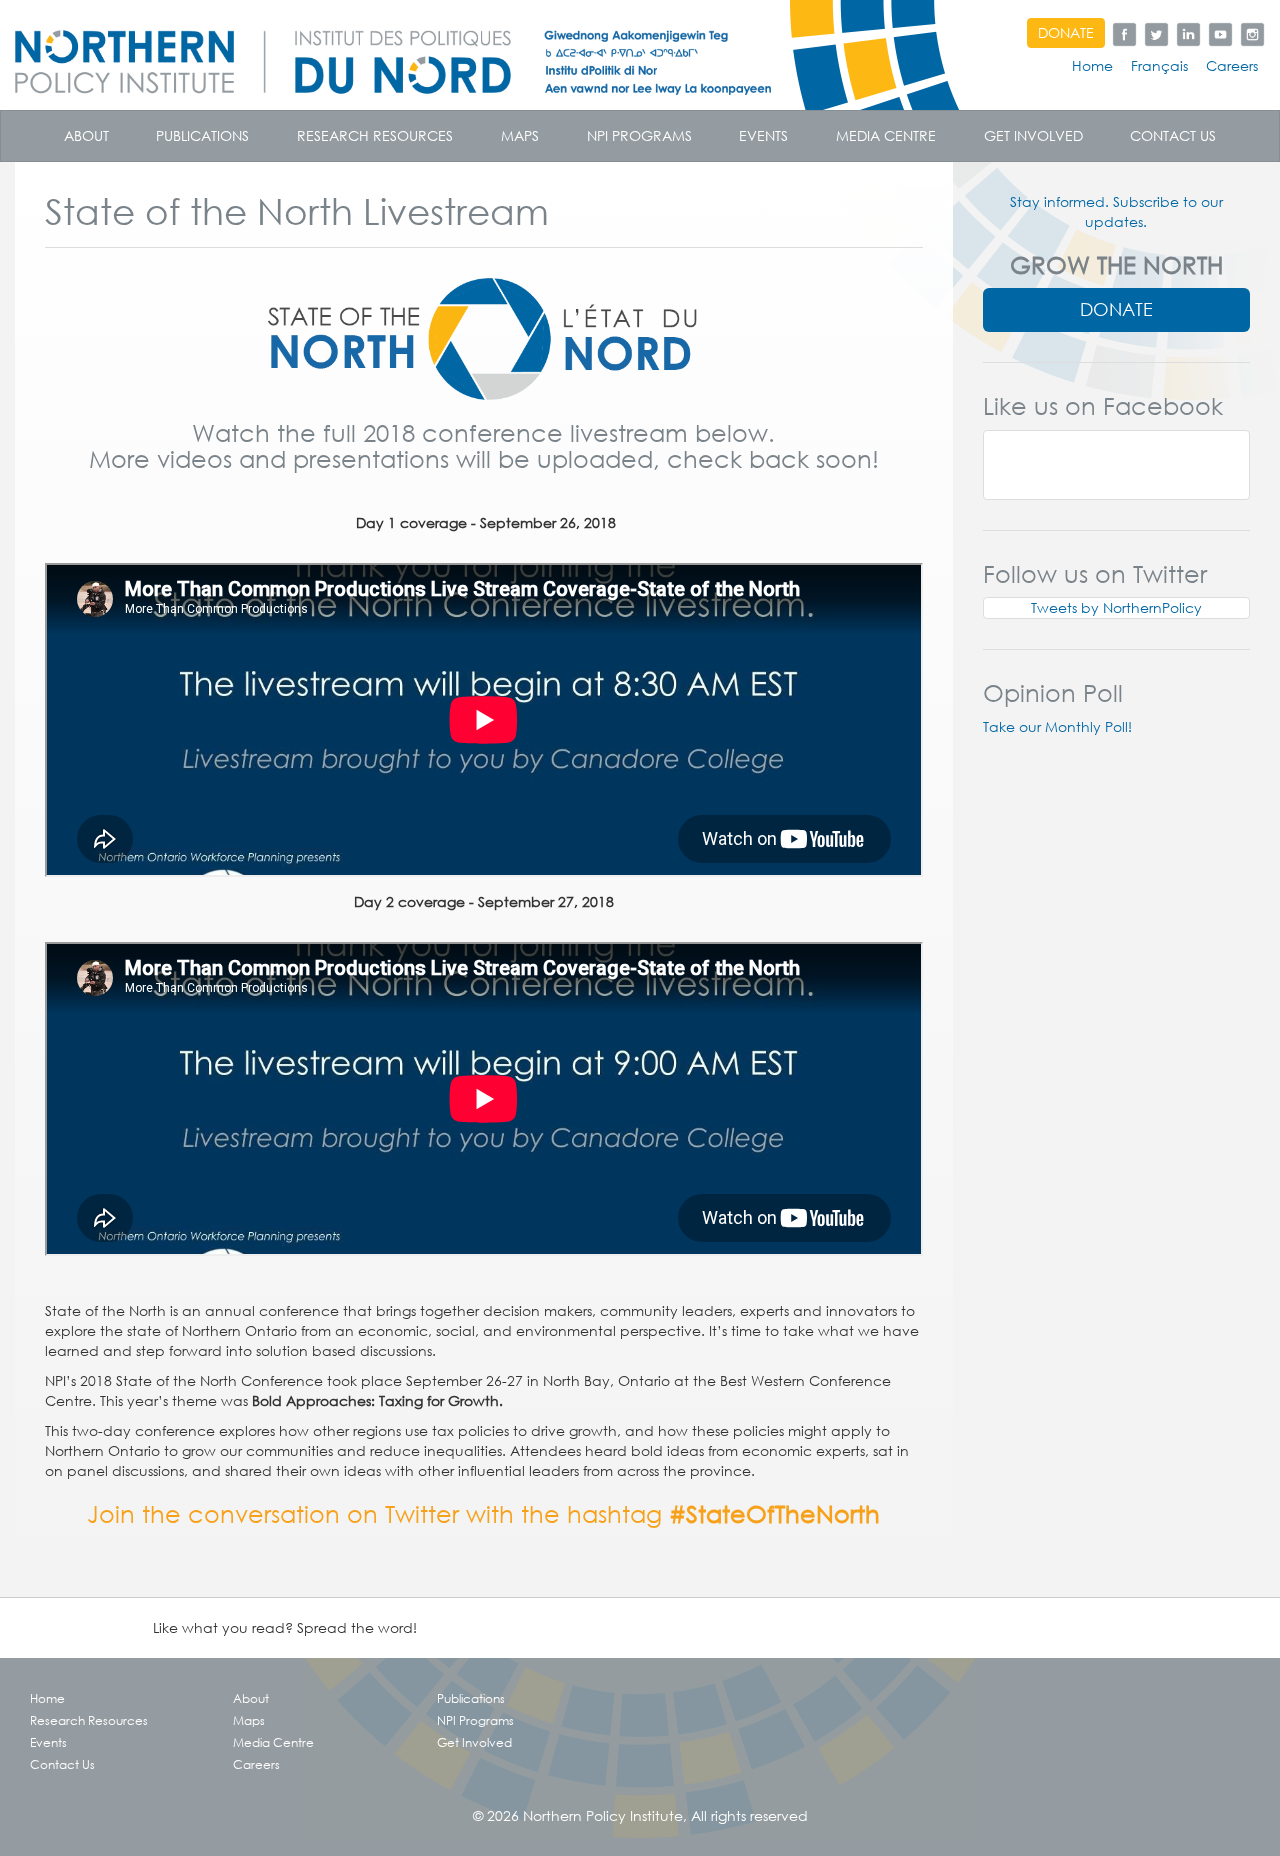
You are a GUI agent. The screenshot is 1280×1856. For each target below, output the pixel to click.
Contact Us (1173, 136)
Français (1159, 66)
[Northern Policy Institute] (480, 55)
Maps (520, 136)
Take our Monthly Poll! (1057, 727)
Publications (202, 136)
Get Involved (1033, 136)
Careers (1232, 66)
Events (763, 136)
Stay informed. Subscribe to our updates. (1116, 212)
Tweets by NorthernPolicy (1116, 608)
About (86, 136)
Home (1092, 66)
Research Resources (375, 136)
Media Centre (886, 136)
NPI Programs (639, 136)
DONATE (1066, 33)
